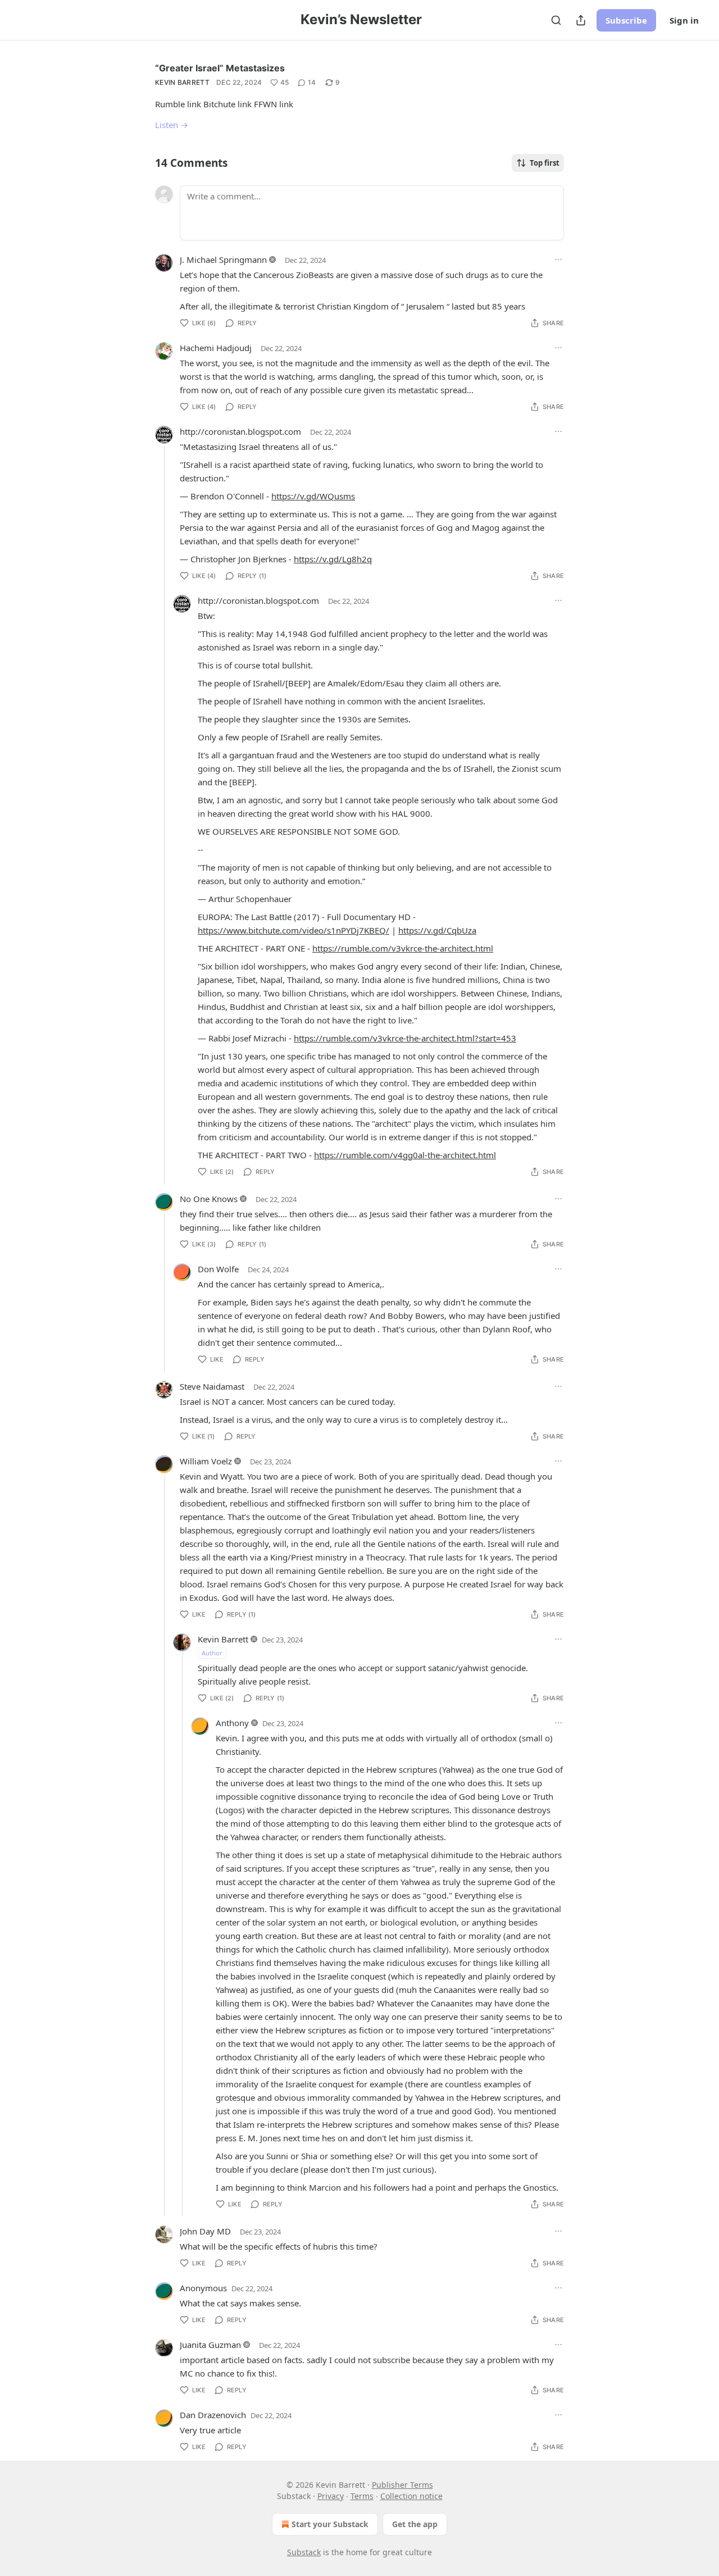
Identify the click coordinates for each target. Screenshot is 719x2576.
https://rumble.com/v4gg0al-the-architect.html (405, 1155)
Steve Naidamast (212, 1386)
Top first (545, 163)
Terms (362, 2496)
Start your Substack (330, 2524)
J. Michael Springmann (223, 260)
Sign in (684, 20)
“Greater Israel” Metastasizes (220, 68)
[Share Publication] (581, 20)
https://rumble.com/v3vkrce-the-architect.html (403, 948)
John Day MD (205, 2231)
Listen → (172, 125)
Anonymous (203, 2288)
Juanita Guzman (210, 2345)
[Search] (556, 20)
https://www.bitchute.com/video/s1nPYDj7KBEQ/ (293, 930)
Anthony (232, 1723)
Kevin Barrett (182, 82)
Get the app (415, 2524)
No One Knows (209, 1199)
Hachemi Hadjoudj (216, 348)
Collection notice (411, 2496)
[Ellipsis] (558, 260)
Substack (304, 2552)
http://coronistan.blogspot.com (240, 431)
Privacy (331, 2496)
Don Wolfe (218, 1269)
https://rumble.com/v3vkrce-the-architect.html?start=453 (405, 1038)
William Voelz (206, 1461)
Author (212, 1653)
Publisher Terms (402, 2485)
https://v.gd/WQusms (313, 496)
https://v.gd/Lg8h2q (333, 559)
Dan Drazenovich (213, 2415)
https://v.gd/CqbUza (437, 930)
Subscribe (626, 20)
